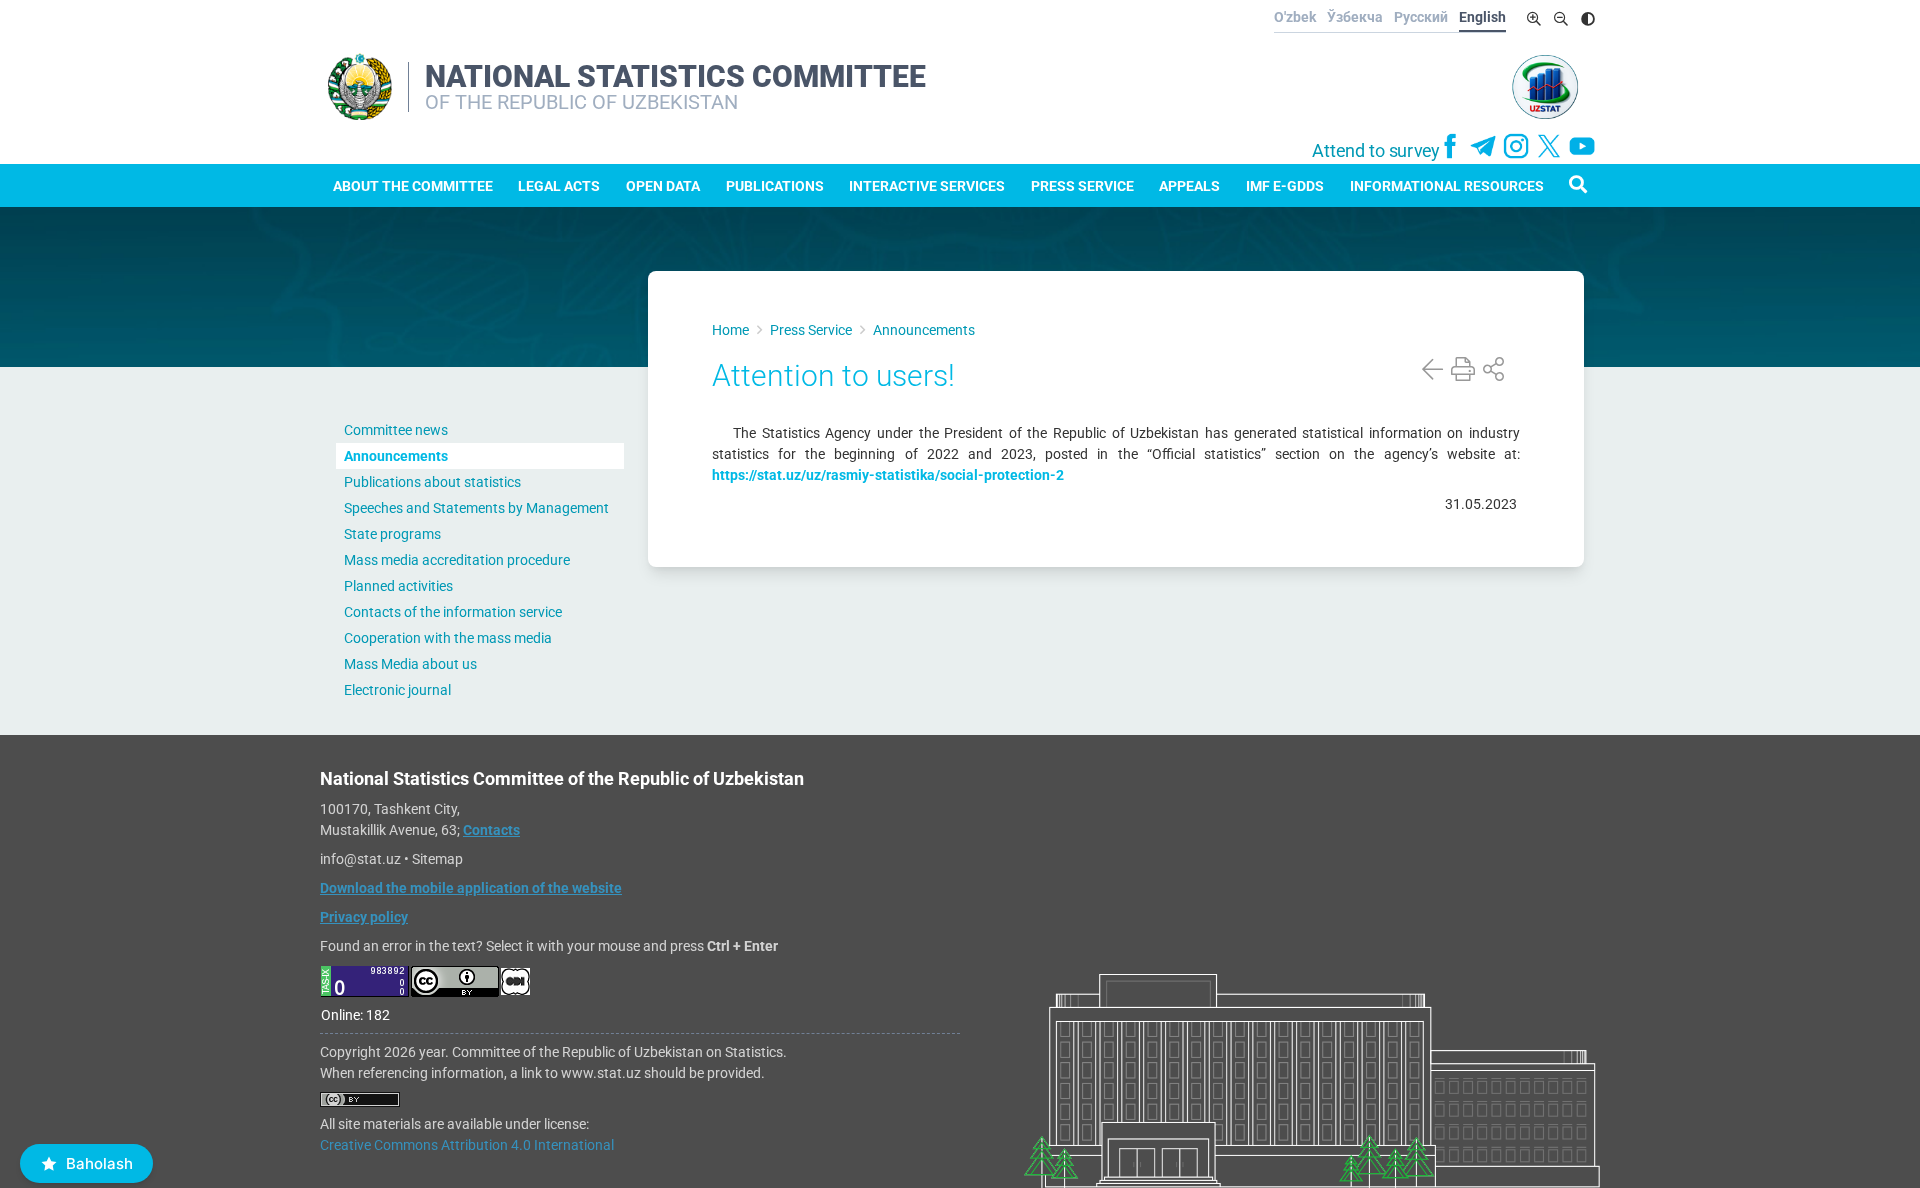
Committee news (396, 430)
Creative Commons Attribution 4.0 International (467, 1145)
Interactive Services (927, 186)
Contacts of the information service (453, 612)
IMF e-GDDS (1285, 186)
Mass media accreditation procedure (457, 560)
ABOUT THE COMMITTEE (413, 186)
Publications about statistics (432, 482)
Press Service (1082, 186)
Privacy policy (364, 917)
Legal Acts (559, 186)
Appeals (1189, 186)
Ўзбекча (1355, 17)
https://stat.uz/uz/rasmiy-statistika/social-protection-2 (888, 475)
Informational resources (1447, 186)
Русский (1421, 17)
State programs (392, 534)
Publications (775, 186)
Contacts (491, 830)
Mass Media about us (410, 664)
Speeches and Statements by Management (476, 508)
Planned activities (398, 586)
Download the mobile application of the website (471, 888)
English (1482, 17)
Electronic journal (397, 690)
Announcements (396, 456)
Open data (663, 186)
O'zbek (1295, 17)
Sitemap (437, 859)
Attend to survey (1376, 151)
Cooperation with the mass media (448, 638)
